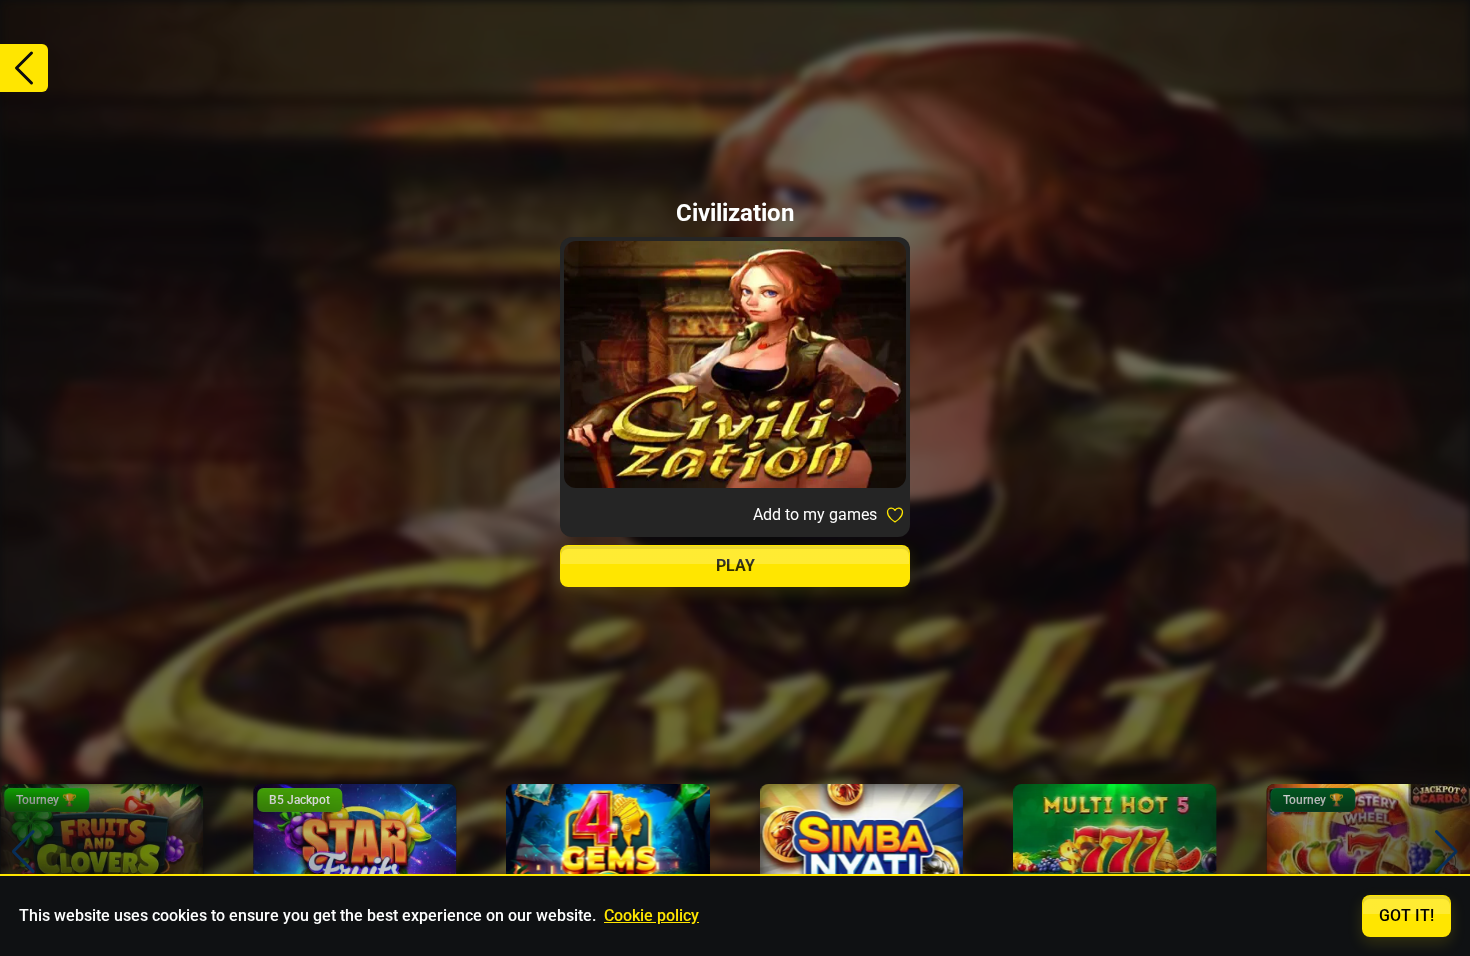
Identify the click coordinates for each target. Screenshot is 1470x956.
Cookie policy (651, 915)
